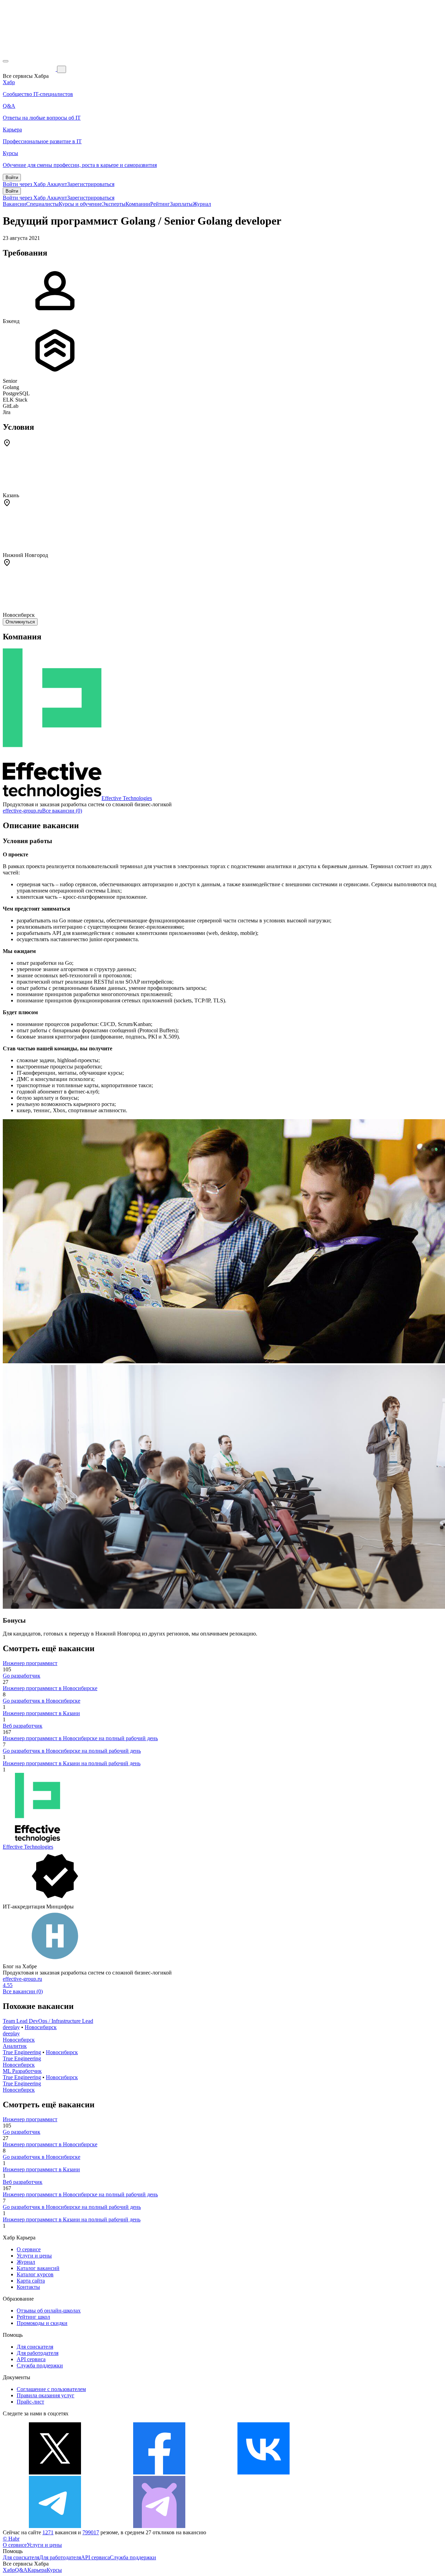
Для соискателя (35, 2347)
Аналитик (15, 2046)
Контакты (28, 2287)
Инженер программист (30, 1663)
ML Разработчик (22, 2071)
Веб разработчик (23, 1726)
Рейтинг (160, 204)
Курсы (54, 2570)
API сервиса (31, 2359)
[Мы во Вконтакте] (264, 2473)
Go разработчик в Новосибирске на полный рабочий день (72, 1751)
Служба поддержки (40, 2365)
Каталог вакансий (38, 2268)
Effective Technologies (127, 798)
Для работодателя (38, 2353)
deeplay (11, 2027)
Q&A (21, 2570)
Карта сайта (31, 2281)
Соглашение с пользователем (51, 2389)
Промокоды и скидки (42, 2323)
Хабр (9, 2570)
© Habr (11, 2539)
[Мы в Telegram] (55, 2526)
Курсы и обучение (80, 204)
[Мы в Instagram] (368, 2473)
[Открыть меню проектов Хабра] (6, 61)
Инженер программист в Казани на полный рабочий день (72, 1763)
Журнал (202, 204)
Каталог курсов (35, 2274)
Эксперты (114, 204)
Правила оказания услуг (46, 2395)
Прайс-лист (30, 2402)
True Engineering (22, 2052)
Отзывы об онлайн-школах (49, 2311)
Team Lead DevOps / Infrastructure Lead (48, 2021)
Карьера (37, 2570)
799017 (91, 2532)
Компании (138, 204)
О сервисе (29, 2249)
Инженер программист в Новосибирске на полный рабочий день (80, 1738)
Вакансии (14, 204)
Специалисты (42, 204)
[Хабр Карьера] (30, 69)
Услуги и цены (34, 2256)
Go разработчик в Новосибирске (42, 1701)
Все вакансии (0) (62, 811)
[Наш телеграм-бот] (159, 2526)
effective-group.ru (22, 811)
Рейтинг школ (33, 2317)
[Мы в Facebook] (159, 2473)
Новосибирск (41, 2027)
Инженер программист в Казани (41, 1713)
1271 (48, 2532)
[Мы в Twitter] (55, 2473)
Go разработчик (22, 1676)
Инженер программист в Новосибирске (50, 1688)
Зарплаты (181, 204)
